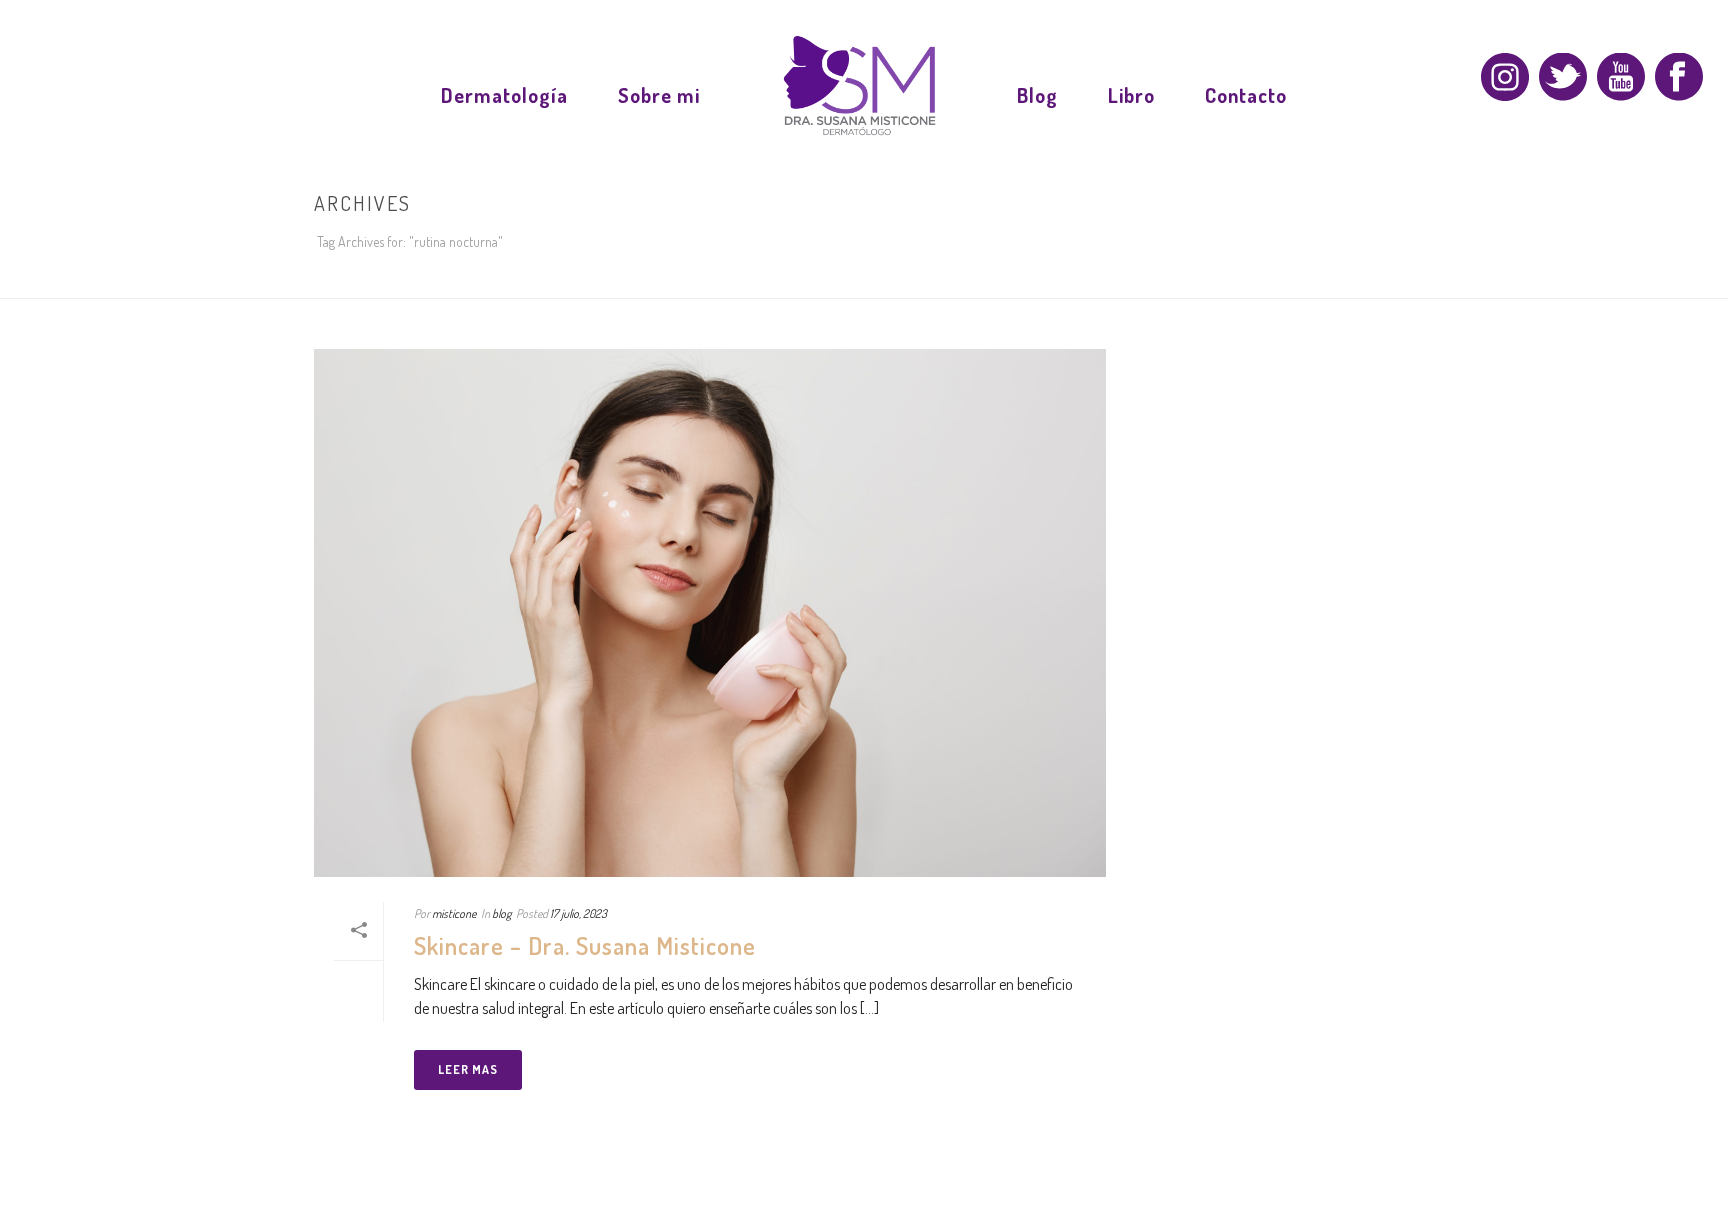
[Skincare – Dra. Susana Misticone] (710, 613)
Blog (1037, 95)
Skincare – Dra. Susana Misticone (585, 945)
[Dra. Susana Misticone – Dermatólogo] (858, 90)
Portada (1265, 279)
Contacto (1246, 95)
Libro (1131, 95)
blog (501, 913)
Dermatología (504, 95)
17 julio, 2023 (578, 913)
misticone (454, 913)
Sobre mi (659, 95)
